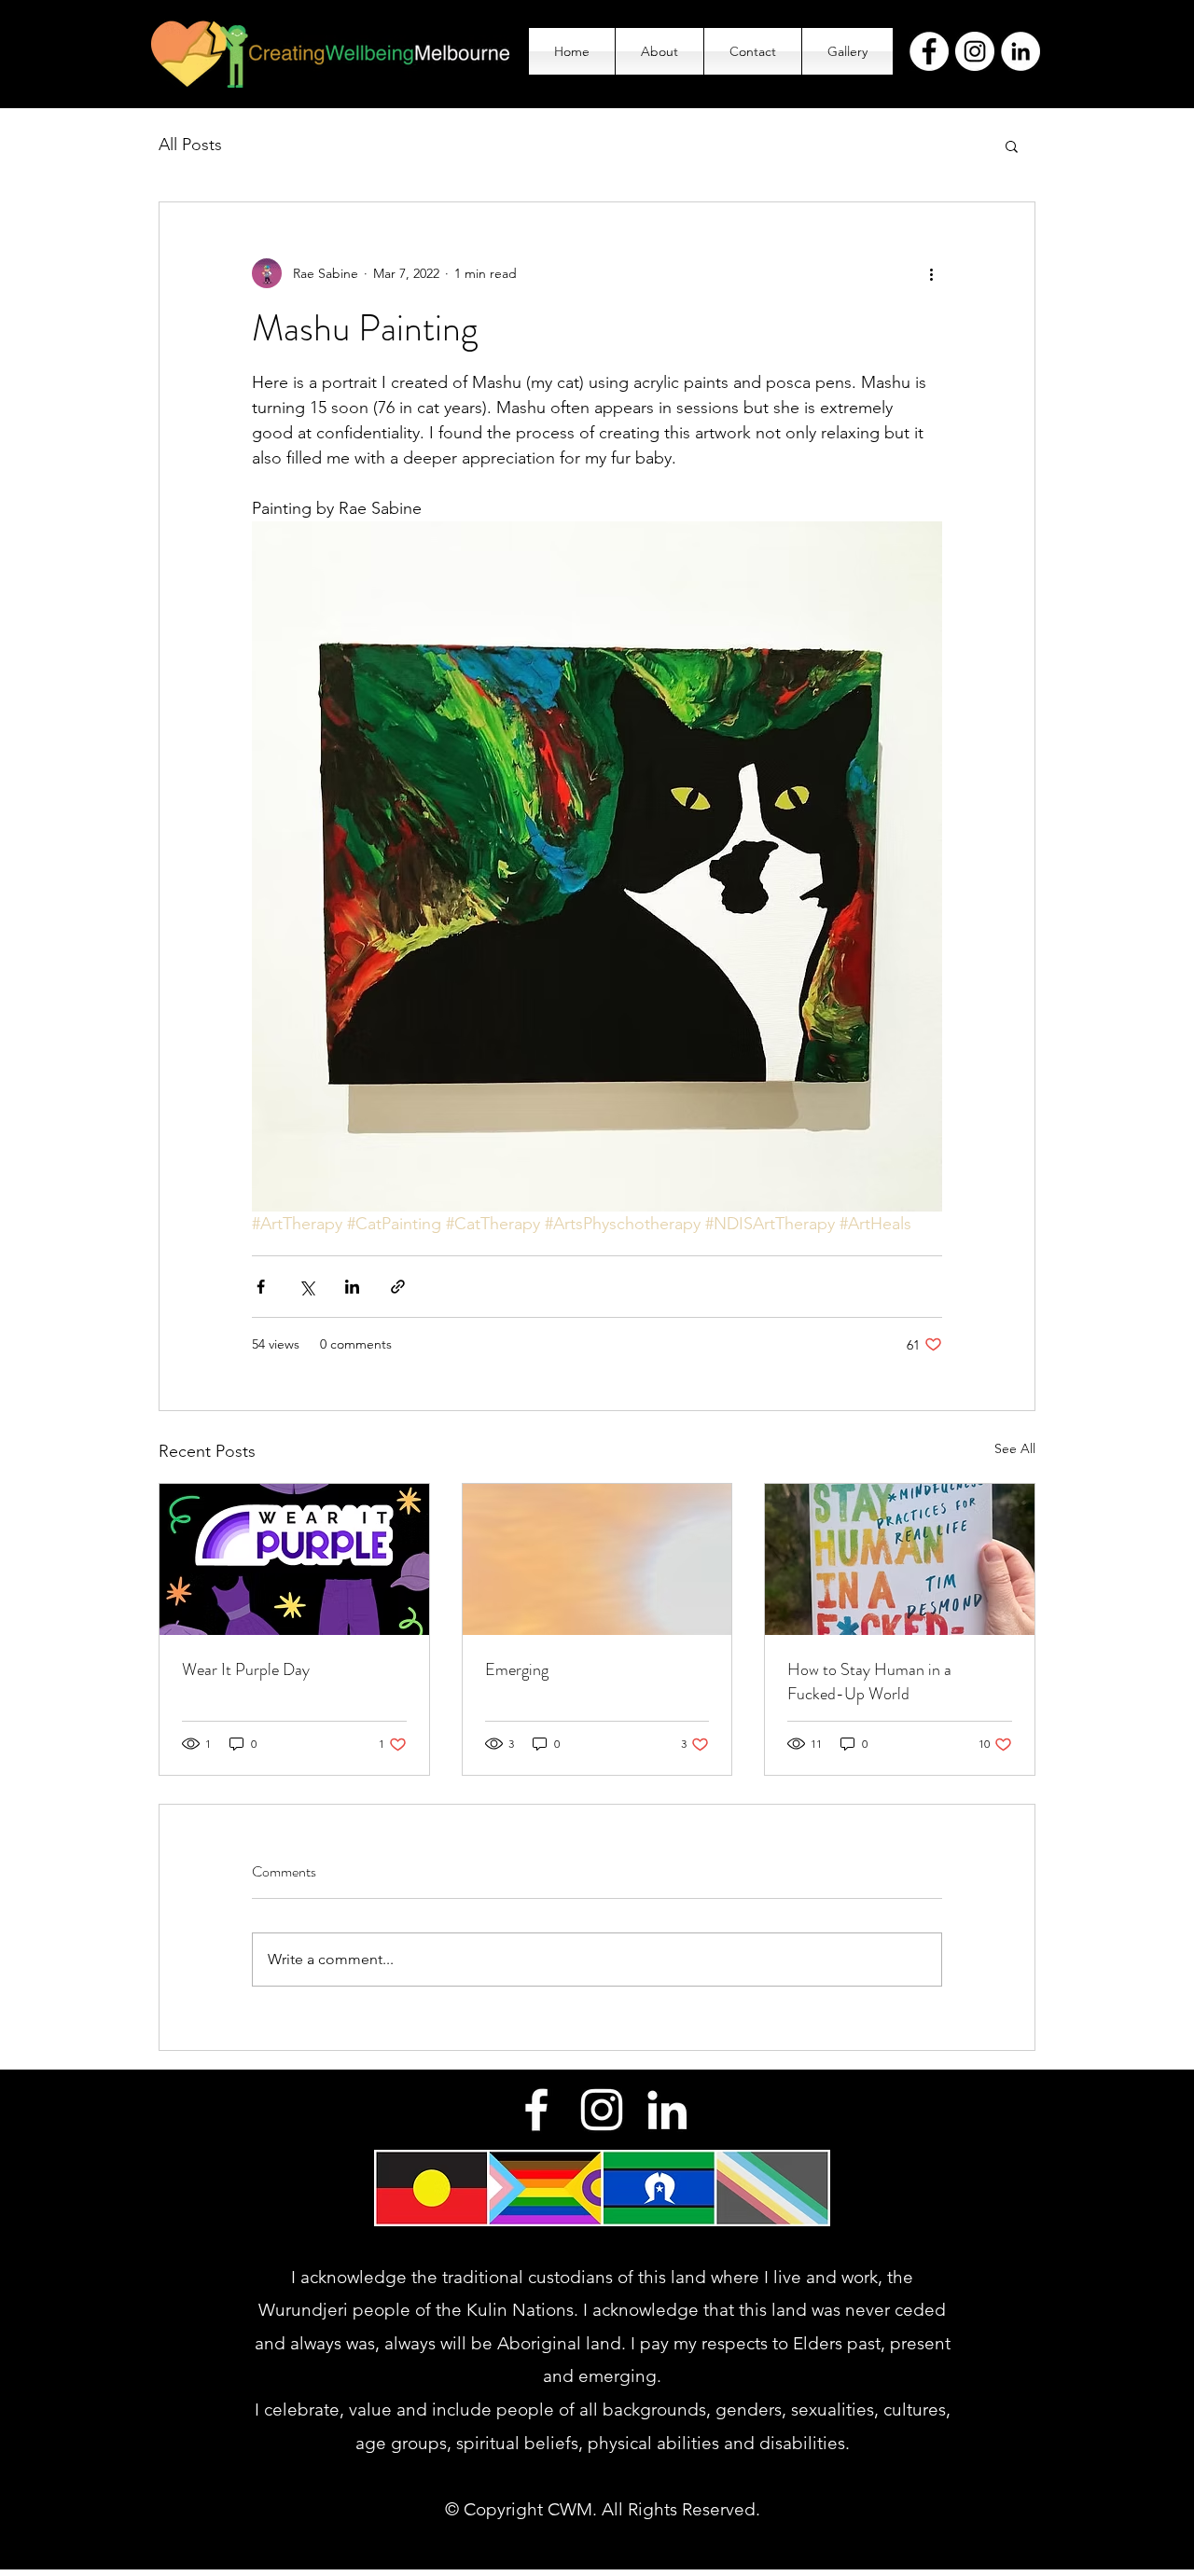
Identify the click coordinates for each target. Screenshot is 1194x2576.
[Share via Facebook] (261, 1287)
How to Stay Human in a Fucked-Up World (869, 1682)
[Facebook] (929, 51)
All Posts (190, 145)
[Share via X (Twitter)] (306, 1287)
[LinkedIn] (1020, 51)
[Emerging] (597, 1559)
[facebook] (536, 2110)
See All (1015, 1448)
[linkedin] (667, 2110)
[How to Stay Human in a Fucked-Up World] (900, 1559)
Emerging (517, 1669)
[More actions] (931, 273)
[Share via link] (398, 1287)
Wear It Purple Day (246, 1669)
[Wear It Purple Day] (294, 1559)
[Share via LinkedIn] (352, 1287)
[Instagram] (975, 51)
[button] (1012, 145)
